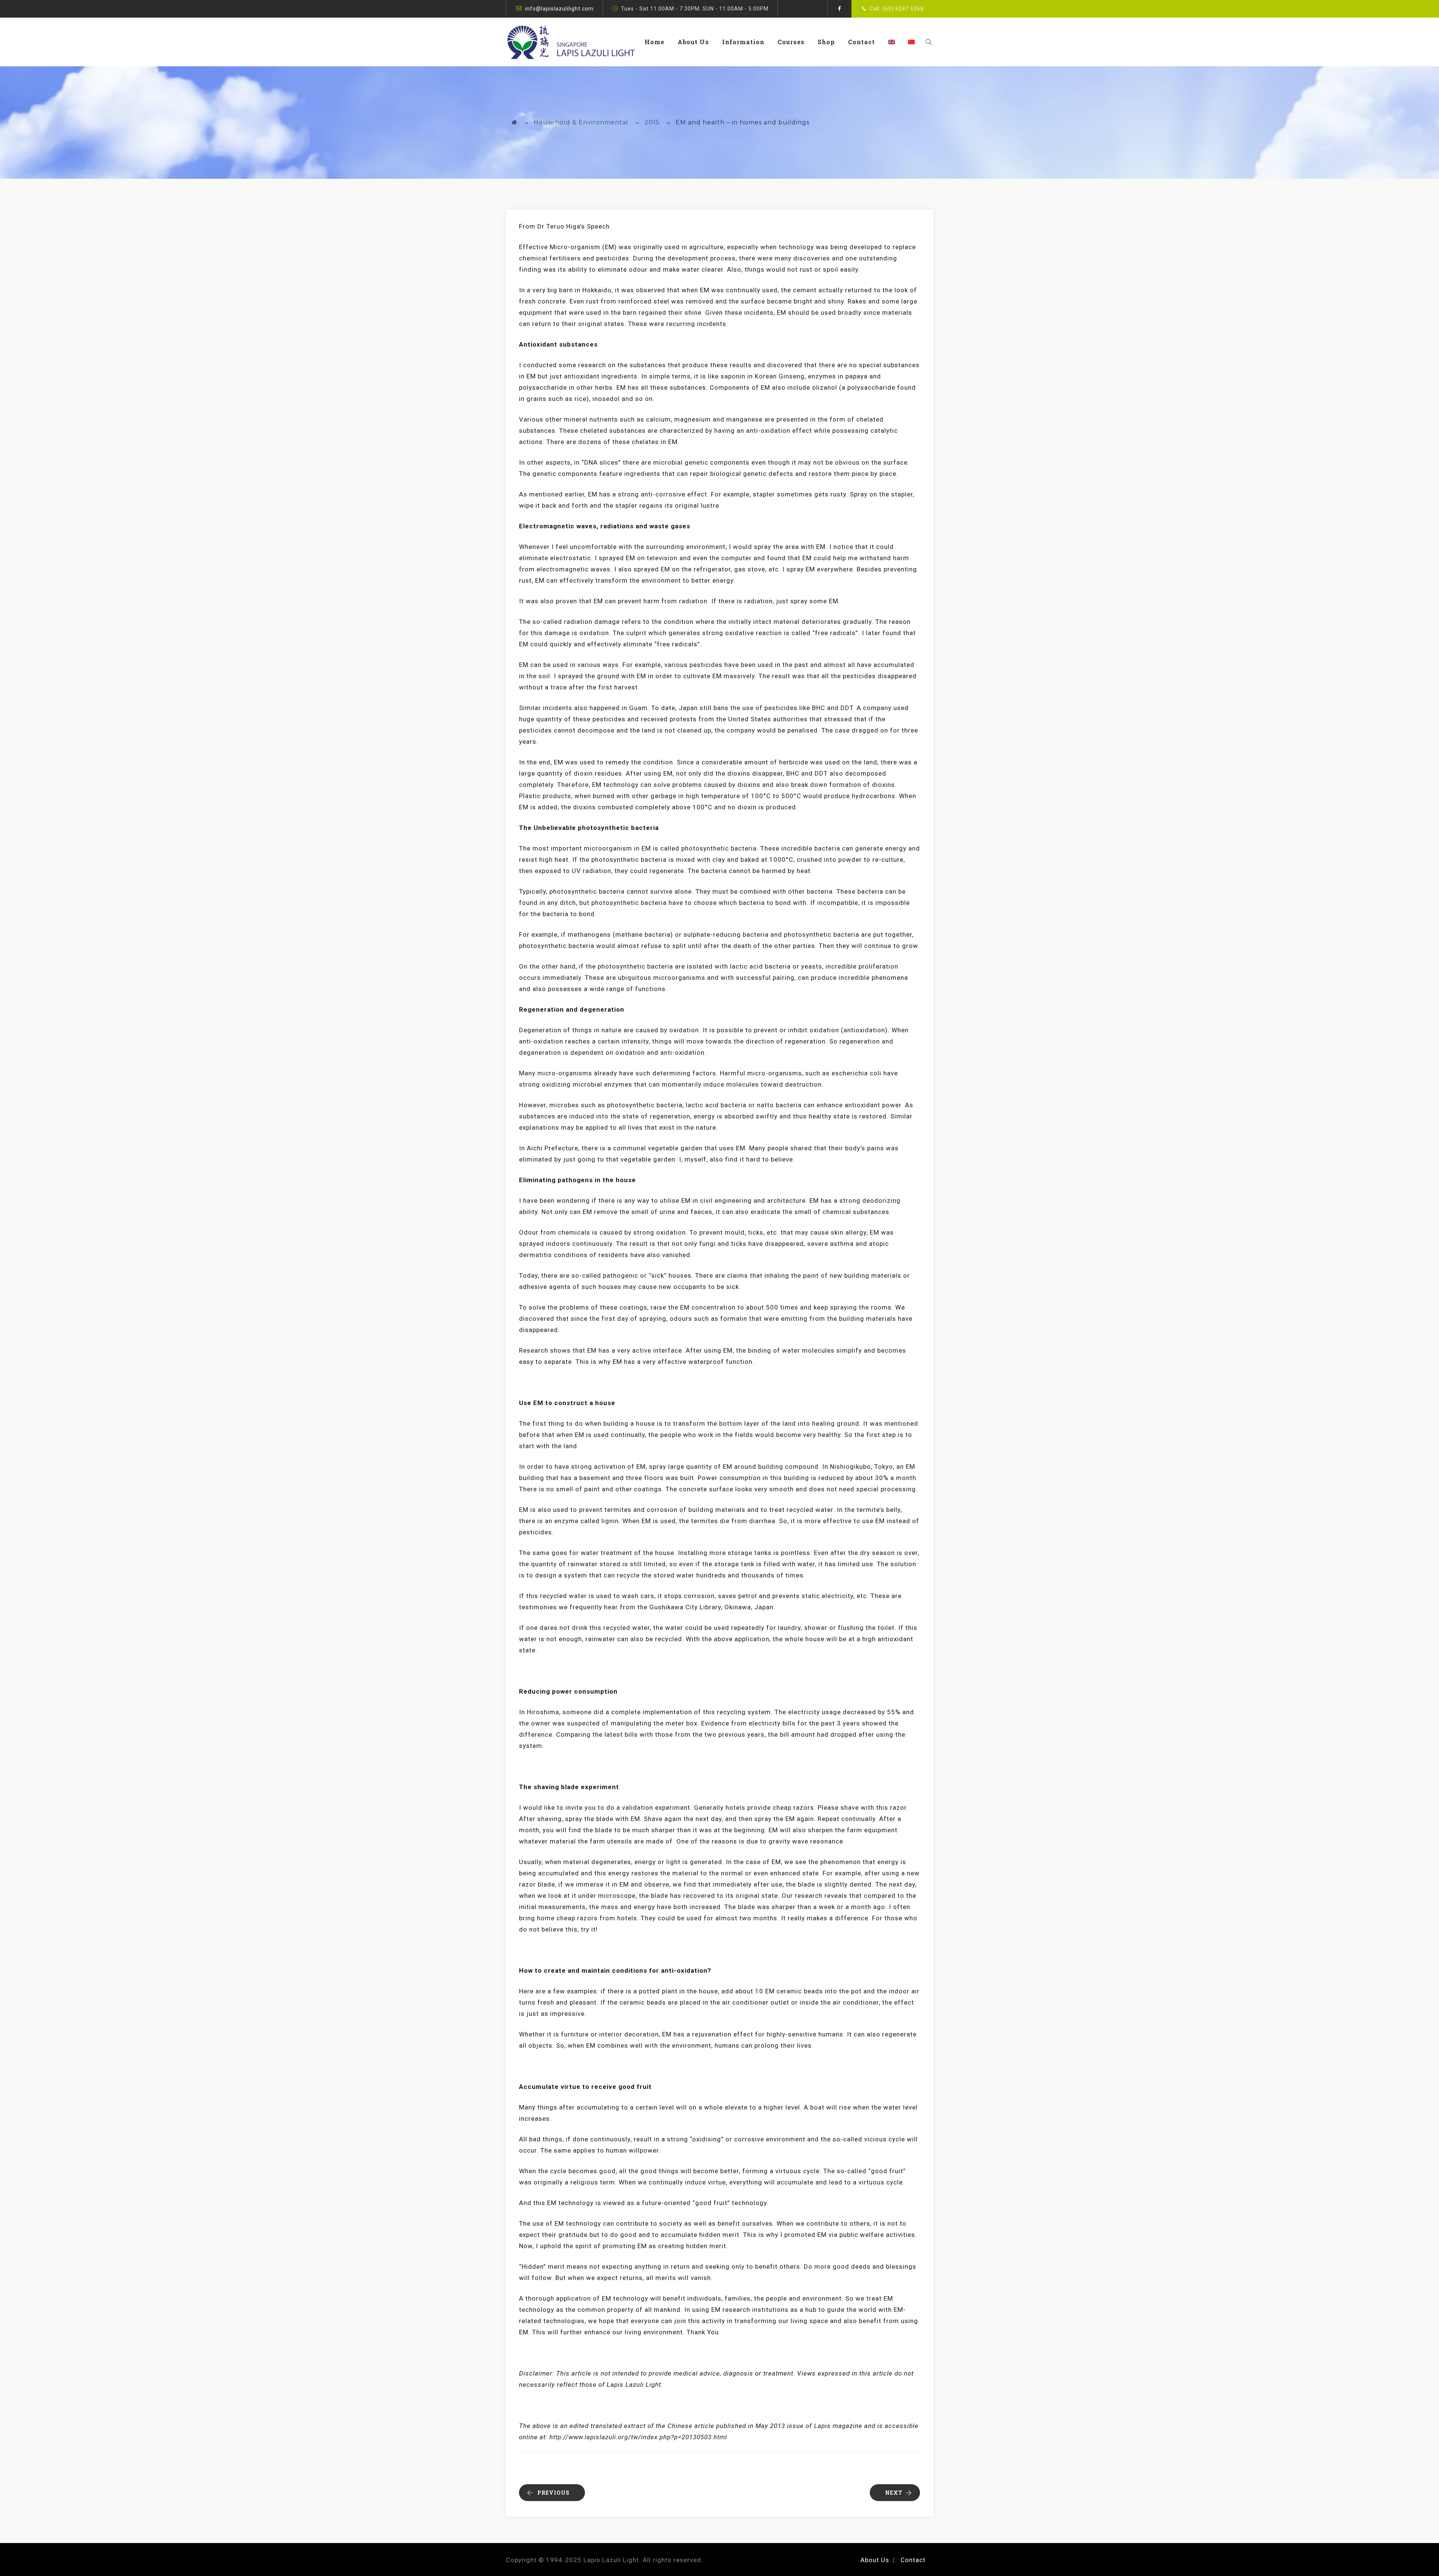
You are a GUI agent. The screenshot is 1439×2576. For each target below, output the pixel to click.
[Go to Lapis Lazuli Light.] (515, 122)
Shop (826, 42)
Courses (791, 42)
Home (654, 42)
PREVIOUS (553, 2493)
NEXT (894, 2493)
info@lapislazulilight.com (559, 9)
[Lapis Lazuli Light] (571, 42)
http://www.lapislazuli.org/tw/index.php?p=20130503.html (638, 2437)
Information (743, 42)
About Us (693, 42)
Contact (862, 42)
